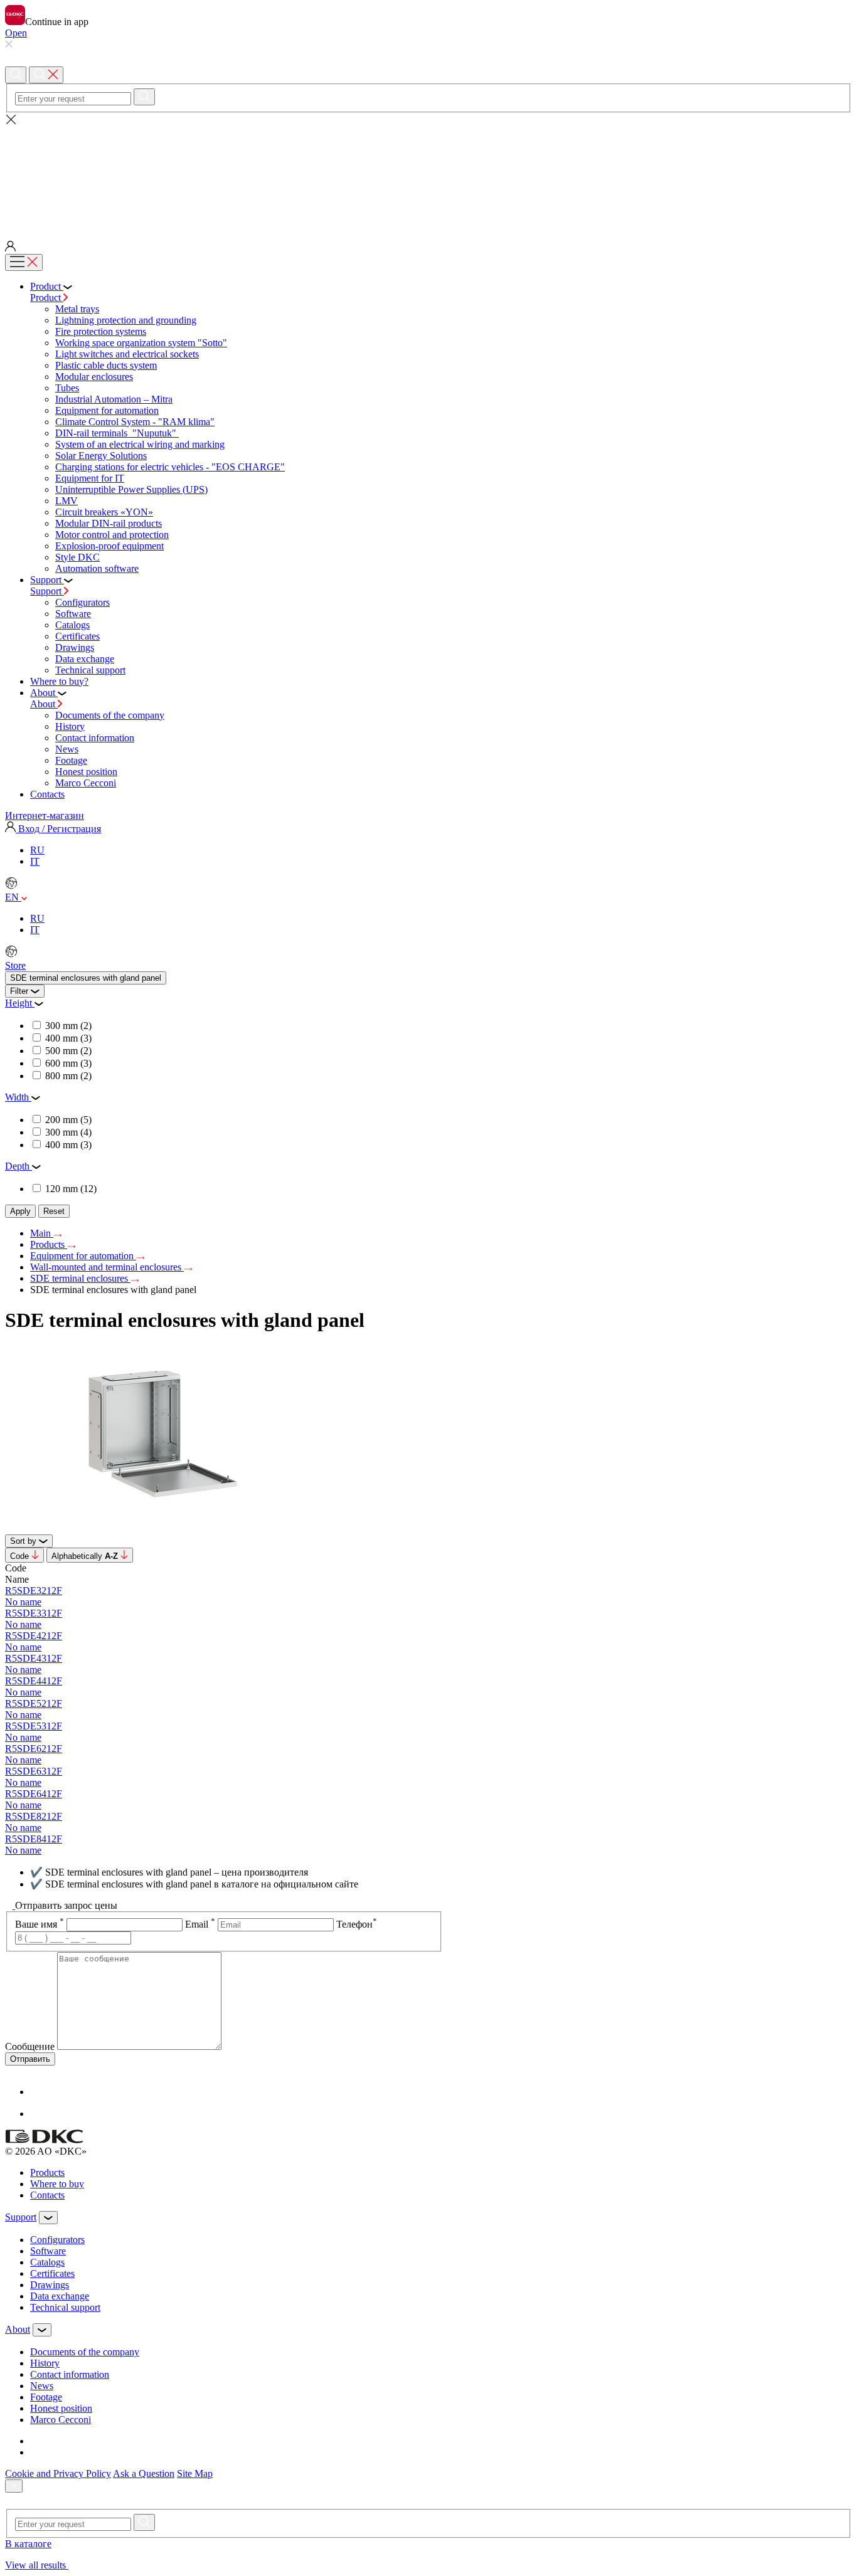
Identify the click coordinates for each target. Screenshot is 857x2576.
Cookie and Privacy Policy (58, 2473)
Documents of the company (110, 715)
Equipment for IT (90, 478)
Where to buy (57, 2184)
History (70, 726)
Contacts (47, 2195)
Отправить (30, 2059)
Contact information (95, 738)
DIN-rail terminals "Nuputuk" (117, 433)
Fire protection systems (101, 331)
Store (15, 965)
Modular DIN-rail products (109, 523)
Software (73, 614)
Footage (71, 760)
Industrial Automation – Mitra (114, 399)
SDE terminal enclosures (80, 1278)
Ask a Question (144, 2473)
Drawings (75, 647)
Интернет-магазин (45, 816)
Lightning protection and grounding (126, 320)
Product (47, 298)
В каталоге (28, 2544)
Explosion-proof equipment (109, 546)
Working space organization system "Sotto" (141, 343)
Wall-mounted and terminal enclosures (107, 1267)
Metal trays (77, 309)
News (67, 749)
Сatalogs (72, 625)
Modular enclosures (94, 377)
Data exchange (85, 659)
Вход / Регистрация (58, 829)
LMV (67, 501)
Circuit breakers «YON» (104, 512)
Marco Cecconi (86, 783)
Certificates (77, 636)
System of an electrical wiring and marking (140, 444)
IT (35, 861)
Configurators (83, 602)
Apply (20, 1211)
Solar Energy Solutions (101, 456)
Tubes (67, 388)
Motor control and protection (112, 535)
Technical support (90, 670)
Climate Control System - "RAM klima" (135, 422)
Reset (54, 1211)
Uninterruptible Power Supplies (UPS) (131, 489)
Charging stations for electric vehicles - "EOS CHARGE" (170, 467)
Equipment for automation (107, 410)
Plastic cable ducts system (106, 365)
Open (16, 33)
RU (37, 850)
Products (49, 1244)
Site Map (195, 2473)
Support (47, 591)
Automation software (97, 568)
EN (13, 897)
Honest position (86, 772)
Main (42, 1233)
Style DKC (77, 557)
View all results (37, 2565)
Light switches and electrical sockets (127, 354)
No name (23, 1602)
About (44, 704)
